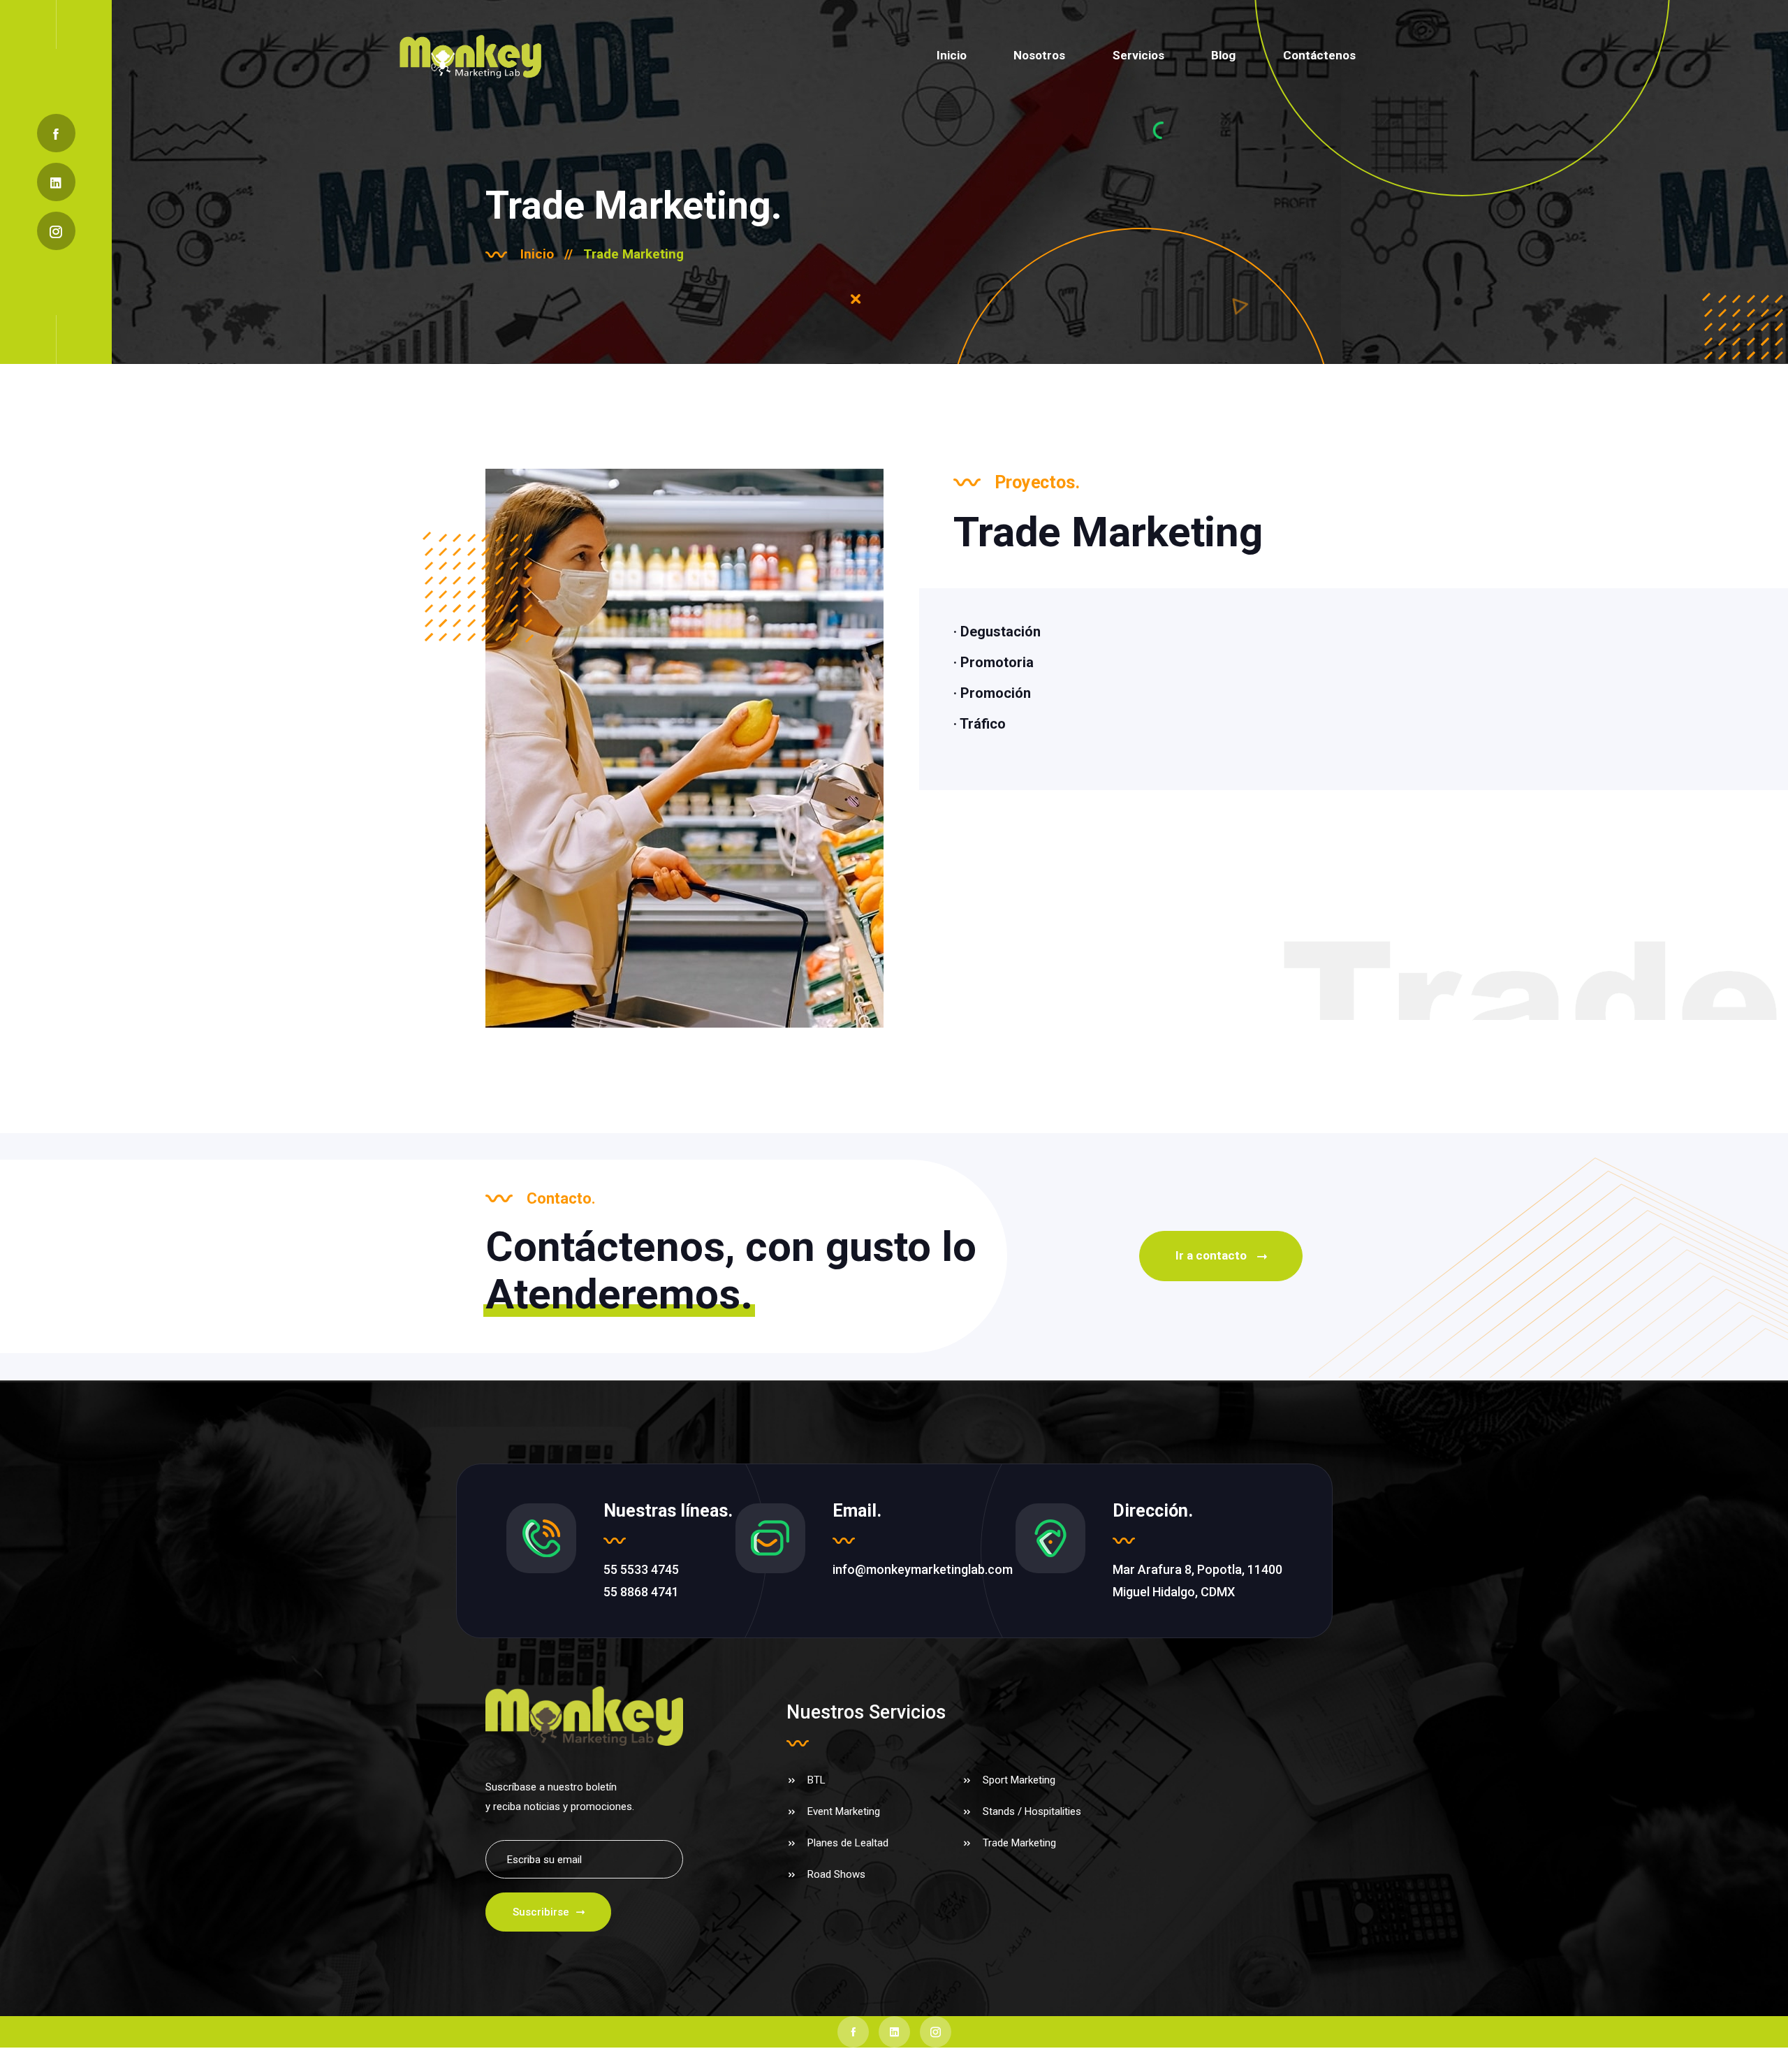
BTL (816, 1780)
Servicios (1138, 55)
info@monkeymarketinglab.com (923, 1569)
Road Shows (836, 1874)
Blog (1223, 55)
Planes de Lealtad (848, 1843)
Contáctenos (1319, 55)
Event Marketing (844, 1811)
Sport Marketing (1019, 1780)
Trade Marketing (1019, 1843)
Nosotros (1039, 55)
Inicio (952, 55)
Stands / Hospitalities (1032, 1811)
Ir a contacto (1211, 1255)
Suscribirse (541, 1912)
